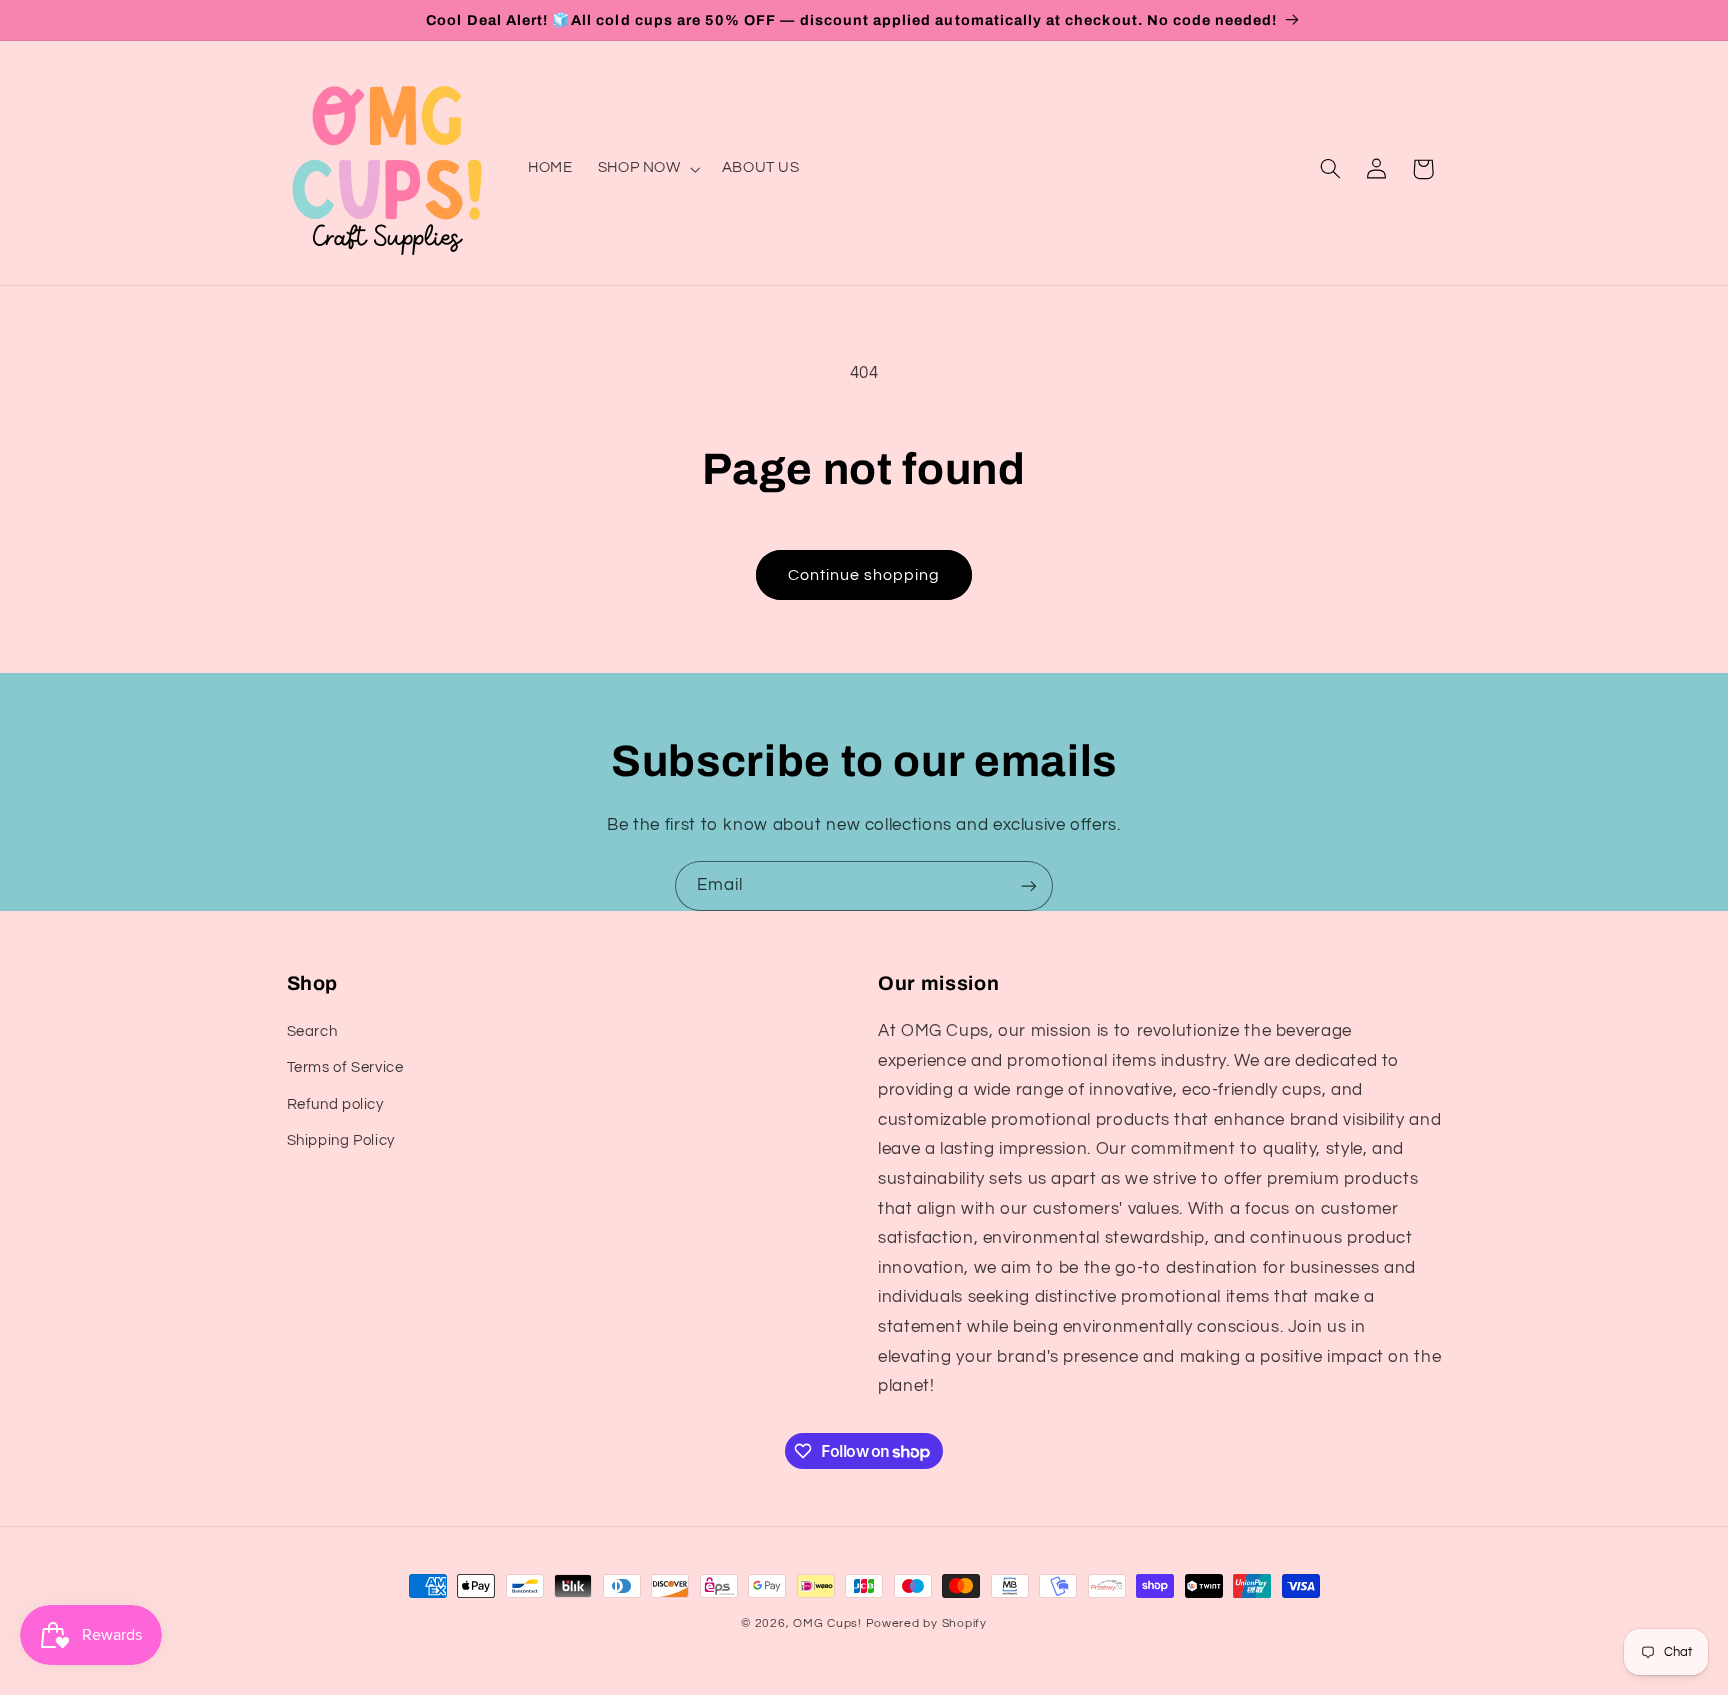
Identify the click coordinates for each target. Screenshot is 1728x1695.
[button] (647, 169)
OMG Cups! (827, 1623)
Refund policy (335, 1104)
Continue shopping (864, 575)
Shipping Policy (341, 1140)
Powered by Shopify (926, 1623)
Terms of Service (345, 1068)
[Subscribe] (1029, 885)
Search (312, 1031)
